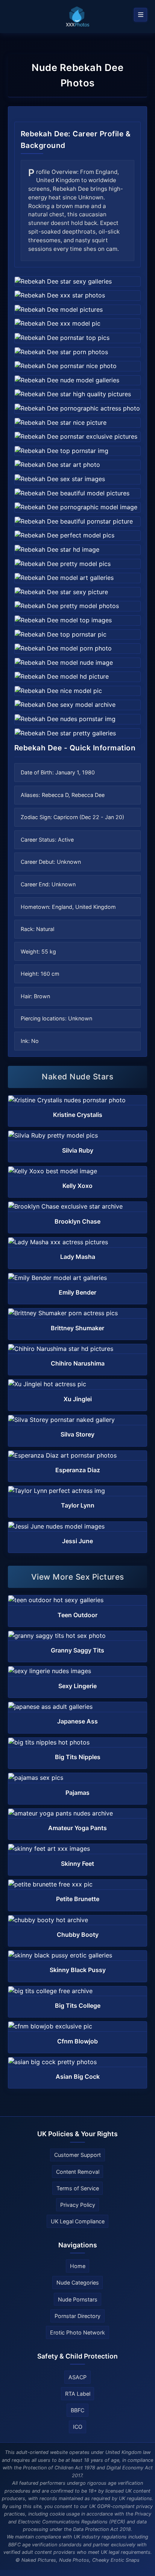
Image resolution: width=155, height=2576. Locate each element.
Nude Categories (78, 2282)
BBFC (77, 2410)
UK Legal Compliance (78, 2221)
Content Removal (78, 2172)
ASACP (77, 2377)
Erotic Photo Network (77, 2332)
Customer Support (77, 2155)
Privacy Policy (78, 2205)
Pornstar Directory (77, 2316)
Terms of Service (78, 2188)
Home (78, 2266)
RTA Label (78, 2394)
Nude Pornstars (78, 2299)
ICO (78, 2427)
